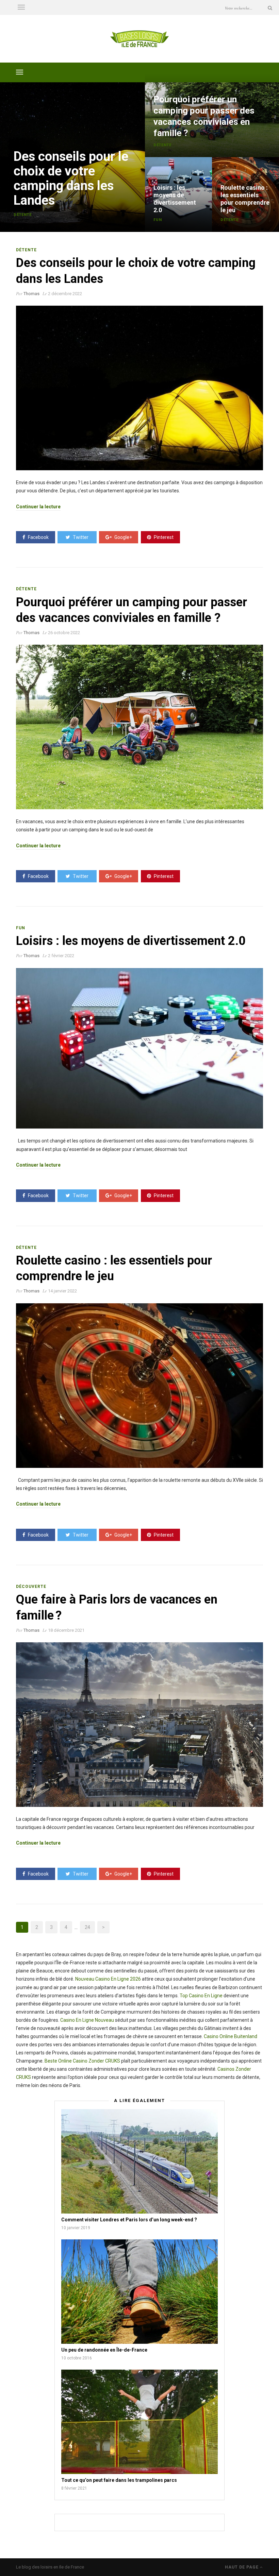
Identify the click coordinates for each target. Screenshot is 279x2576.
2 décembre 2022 (65, 294)
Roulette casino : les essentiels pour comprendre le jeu (245, 199)
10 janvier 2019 (76, 2228)
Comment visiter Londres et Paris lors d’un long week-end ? (129, 2220)
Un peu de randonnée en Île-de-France (104, 2350)
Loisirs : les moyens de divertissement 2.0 (175, 199)
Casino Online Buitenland (231, 2036)
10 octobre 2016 (77, 2358)
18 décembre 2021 (66, 1630)
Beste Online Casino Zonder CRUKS (82, 2061)
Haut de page (242, 2567)
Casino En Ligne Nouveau (87, 2020)
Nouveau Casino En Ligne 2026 (108, 1979)
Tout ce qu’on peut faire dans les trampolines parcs (119, 2480)
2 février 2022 (61, 956)
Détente (23, 215)
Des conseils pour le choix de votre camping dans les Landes (71, 178)
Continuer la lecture (38, 507)
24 (87, 1927)
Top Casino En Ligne (201, 1996)
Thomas (31, 294)
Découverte (31, 1587)
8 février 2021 (74, 2488)
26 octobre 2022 (64, 633)
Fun (158, 220)
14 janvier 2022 (62, 1291)
